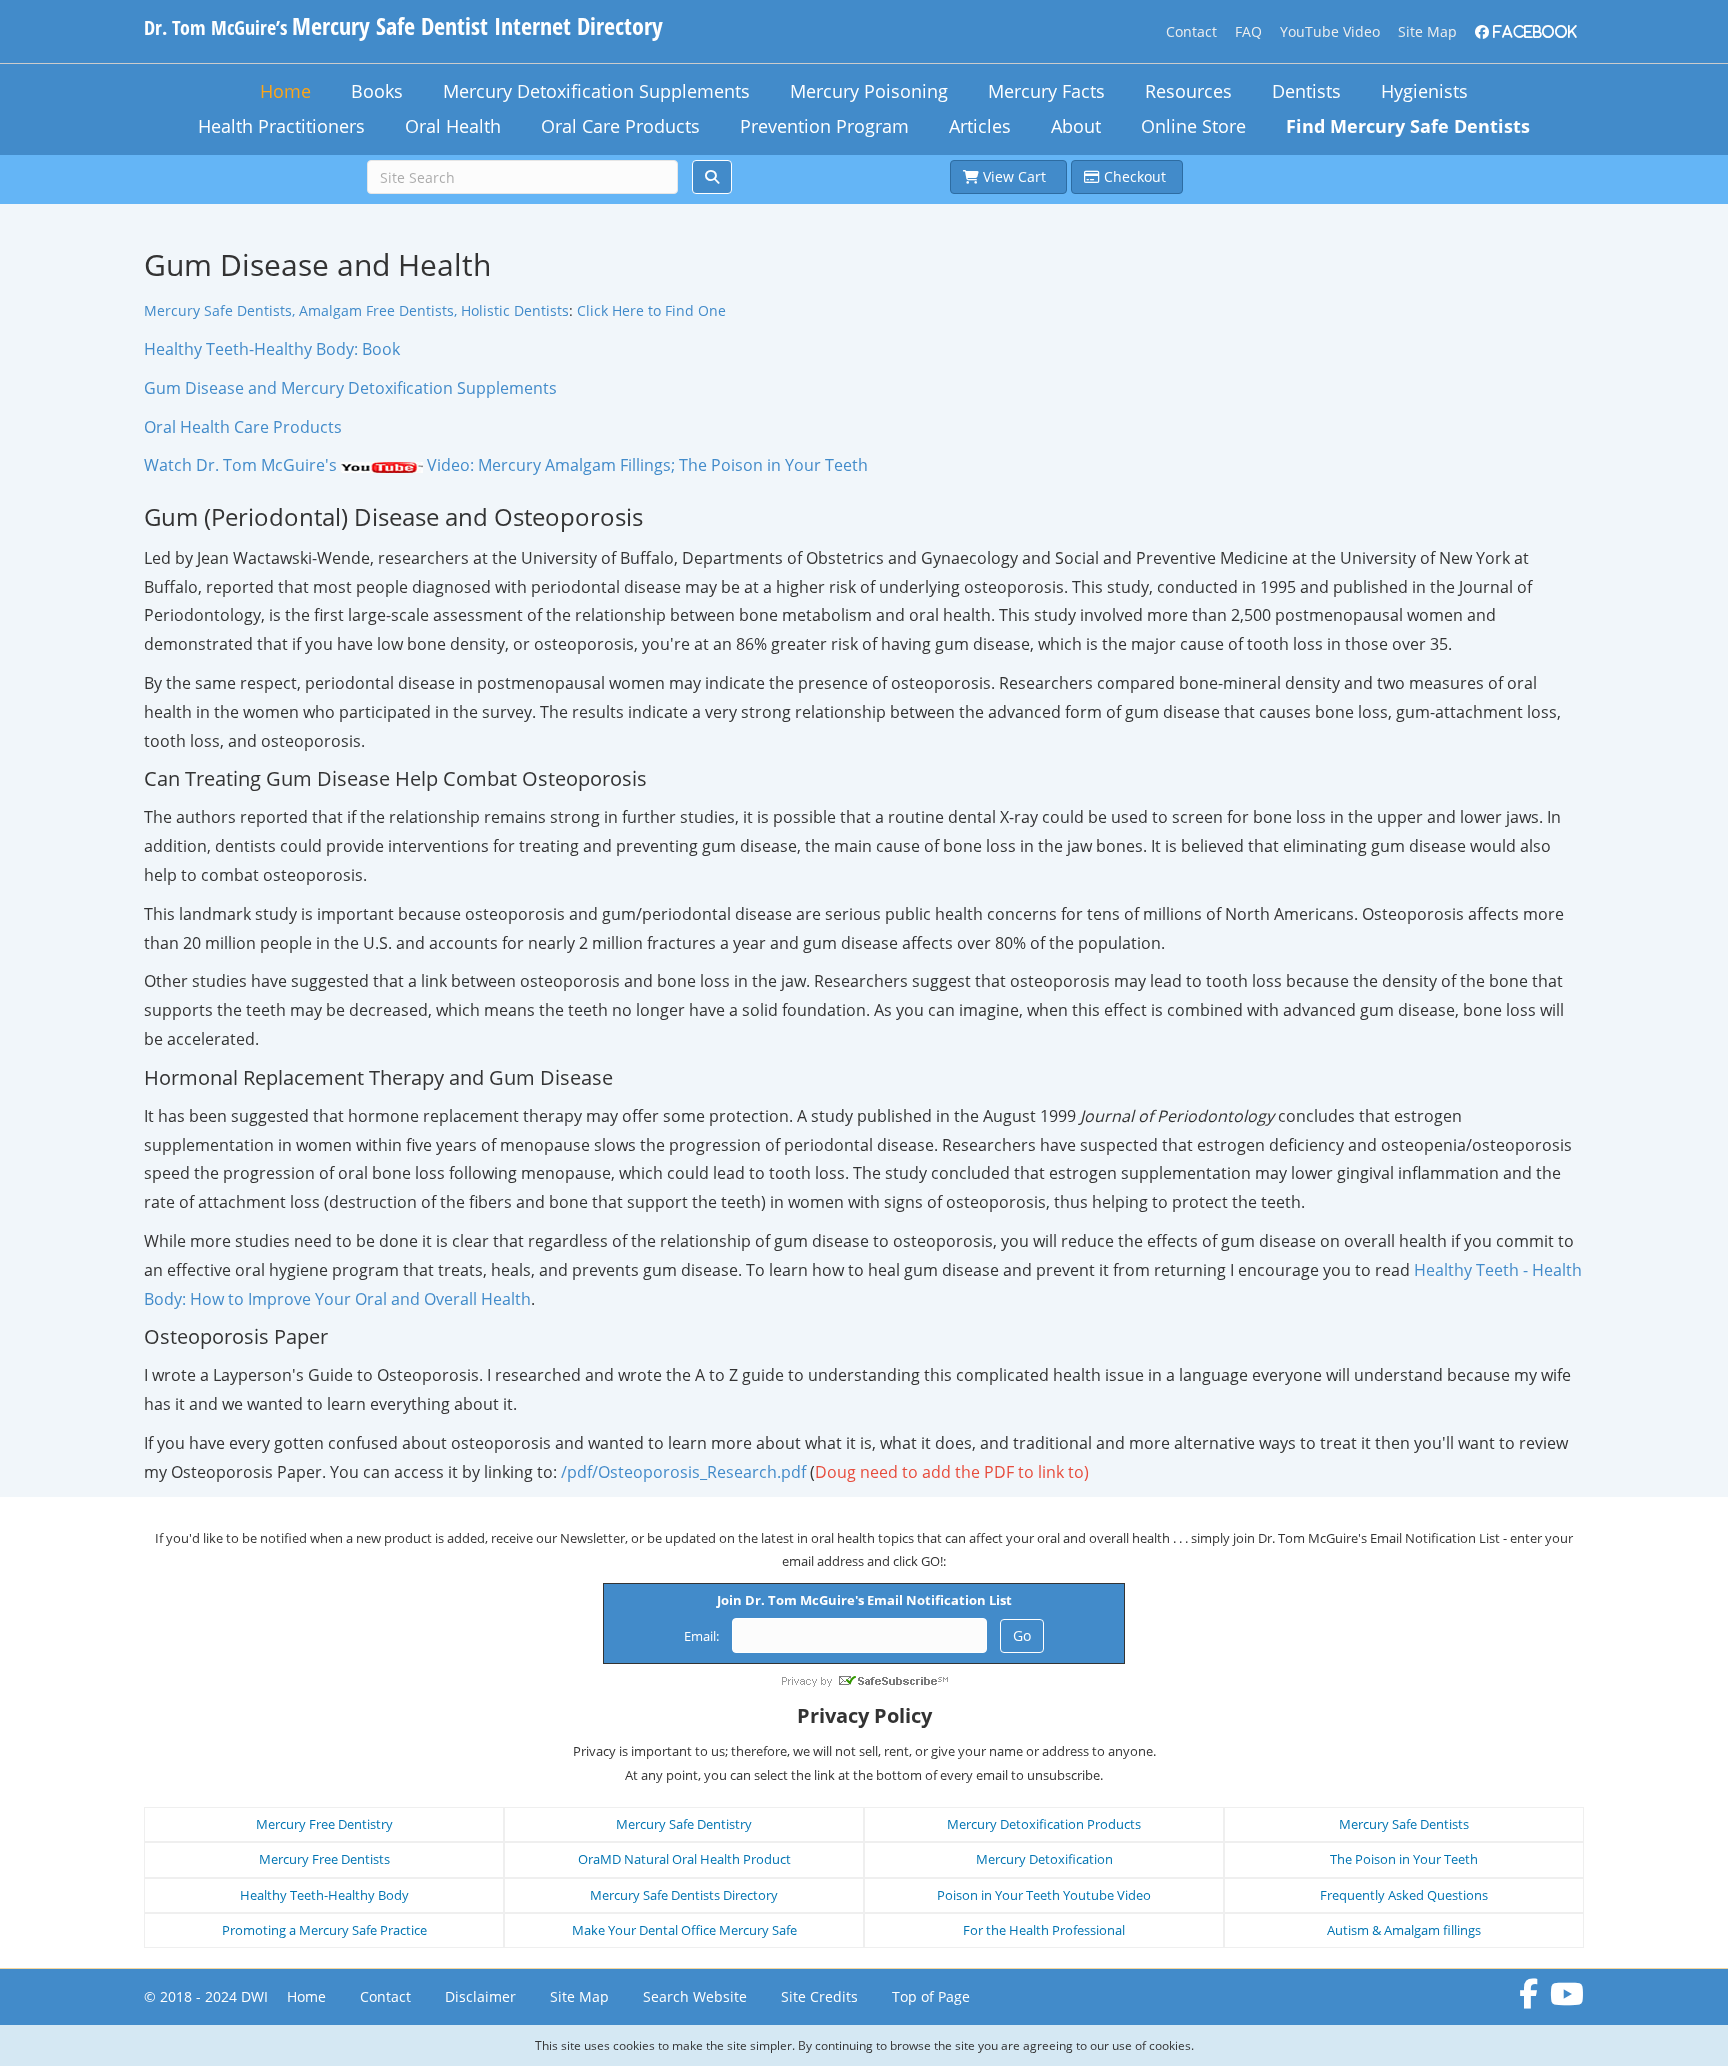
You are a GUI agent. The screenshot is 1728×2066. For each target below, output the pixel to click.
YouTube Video (1330, 31)
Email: (701, 1636)
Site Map (1427, 31)
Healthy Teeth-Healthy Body (324, 1895)
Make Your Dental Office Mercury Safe (684, 1930)
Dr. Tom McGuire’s (403, 27)
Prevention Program (824, 126)
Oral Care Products (620, 126)
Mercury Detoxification (1044, 1859)
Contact (1191, 31)
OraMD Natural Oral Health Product (684, 1859)
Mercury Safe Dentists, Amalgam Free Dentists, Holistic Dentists (356, 310)
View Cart (1016, 176)
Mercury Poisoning (869, 91)
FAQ (1248, 31)
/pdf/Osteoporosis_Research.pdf (683, 1472)
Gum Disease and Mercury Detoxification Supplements (350, 388)
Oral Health (453, 126)
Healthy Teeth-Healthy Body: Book (272, 349)
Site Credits (819, 1996)
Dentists (1306, 91)
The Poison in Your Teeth (1404, 1859)
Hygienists (1424, 91)
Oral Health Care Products (243, 427)
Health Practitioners (281, 126)
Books (377, 91)
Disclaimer (480, 1996)
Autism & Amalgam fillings (1404, 1930)
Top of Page (931, 1996)
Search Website (695, 1996)
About (1076, 126)
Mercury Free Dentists (324, 1859)
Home (285, 91)
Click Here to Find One (651, 310)
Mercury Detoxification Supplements (596, 91)
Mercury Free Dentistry (324, 1824)
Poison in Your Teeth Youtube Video (1044, 1895)
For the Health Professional (1044, 1930)
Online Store (1193, 126)
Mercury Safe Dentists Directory (684, 1895)
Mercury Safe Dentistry (684, 1824)
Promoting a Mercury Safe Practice (324, 1930)
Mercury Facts (1046, 91)
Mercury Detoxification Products (1044, 1824)
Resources (1188, 91)
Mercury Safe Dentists (1404, 1824)
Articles (980, 126)
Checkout (1135, 176)
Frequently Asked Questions (1404, 1895)
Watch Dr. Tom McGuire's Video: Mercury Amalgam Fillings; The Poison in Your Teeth (506, 465)
